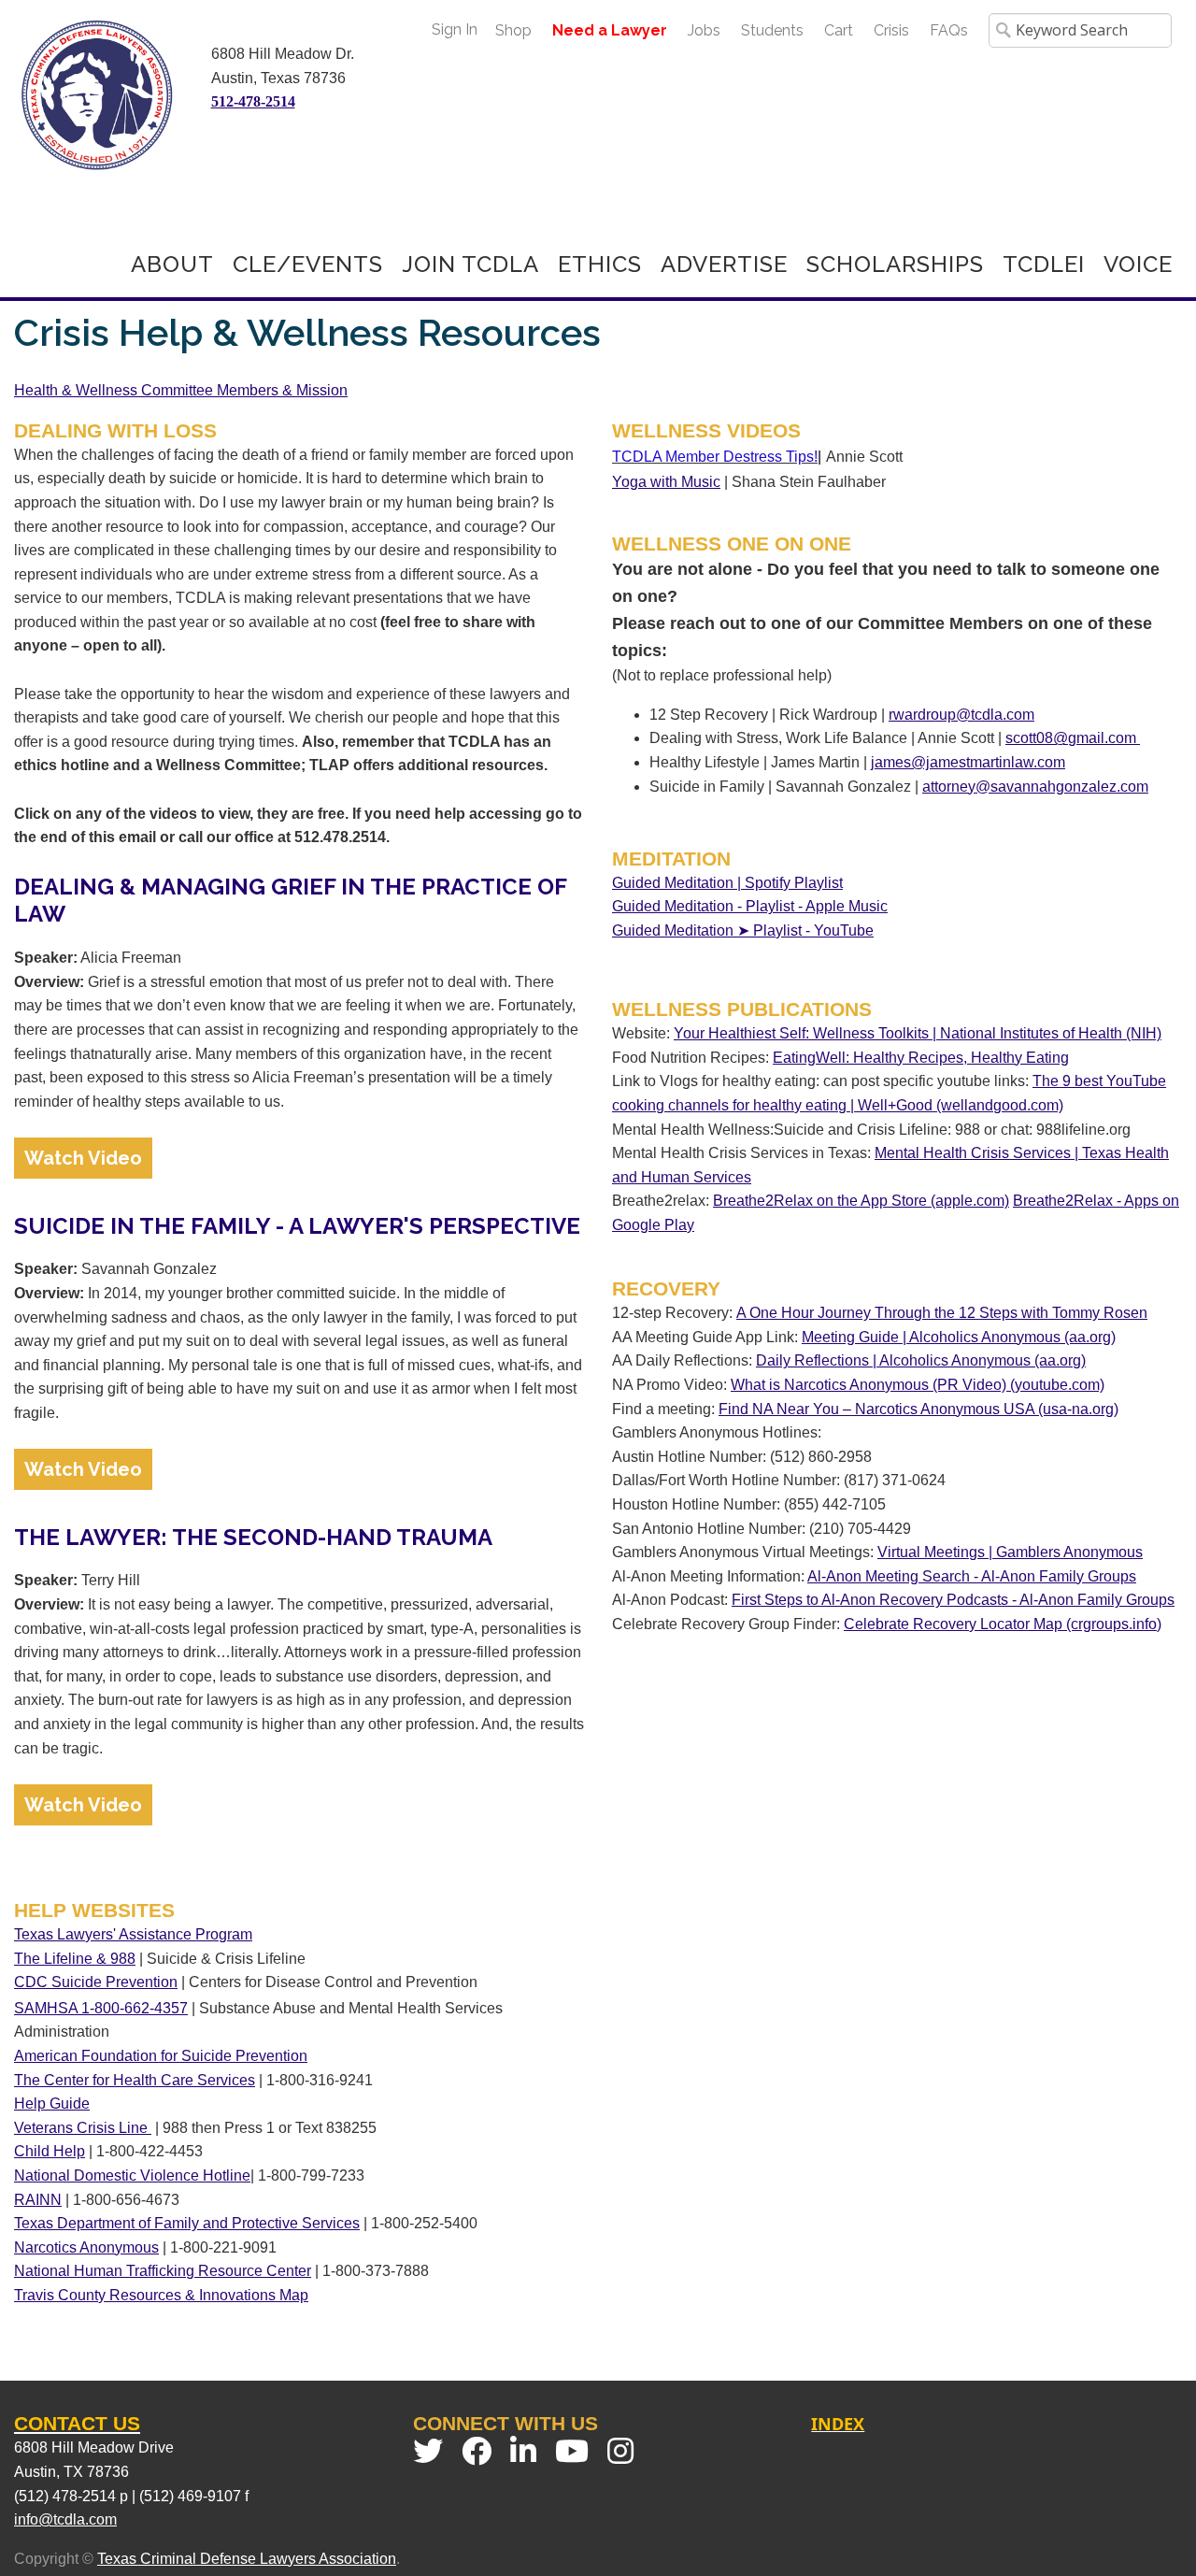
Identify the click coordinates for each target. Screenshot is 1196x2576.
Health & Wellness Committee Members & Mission (181, 390)
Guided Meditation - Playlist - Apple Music (750, 906)
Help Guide (52, 2104)
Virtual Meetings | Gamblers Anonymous (1010, 1552)
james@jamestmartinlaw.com (968, 762)
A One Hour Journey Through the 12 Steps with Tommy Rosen (942, 1313)
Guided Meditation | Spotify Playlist (727, 883)
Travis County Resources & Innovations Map (161, 2295)
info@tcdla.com (65, 2519)
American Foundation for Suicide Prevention (161, 2056)
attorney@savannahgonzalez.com (1035, 787)
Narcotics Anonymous (86, 2247)
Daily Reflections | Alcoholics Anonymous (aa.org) (921, 1360)
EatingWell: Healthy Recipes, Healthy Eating (921, 1058)
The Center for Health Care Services (135, 2080)
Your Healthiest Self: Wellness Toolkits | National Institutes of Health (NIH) (918, 1033)
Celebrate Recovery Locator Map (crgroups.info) (1003, 1624)
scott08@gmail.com (1073, 738)
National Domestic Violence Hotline (132, 2175)
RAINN (38, 2200)
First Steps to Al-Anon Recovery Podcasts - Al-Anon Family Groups (953, 1600)
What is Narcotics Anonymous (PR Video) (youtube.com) (918, 1385)
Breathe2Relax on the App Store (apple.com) (861, 1201)
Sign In (455, 29)
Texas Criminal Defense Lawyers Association (247, 2559)
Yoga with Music (666, 482)
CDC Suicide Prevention (96, 1982)
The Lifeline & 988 (75, 1959)
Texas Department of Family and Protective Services (187, 2223)
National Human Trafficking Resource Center (163, 2271)
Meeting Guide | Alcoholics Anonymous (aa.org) (959, 1337)
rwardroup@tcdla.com (961, 715)
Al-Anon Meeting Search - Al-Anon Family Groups (972, 1576)
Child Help (50, 2151)
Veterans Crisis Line (83, 2128)
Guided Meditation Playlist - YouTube (743, 930)
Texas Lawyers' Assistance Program (133, 1934)
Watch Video (83, 1158)
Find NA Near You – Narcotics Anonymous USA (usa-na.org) (918, 1409)
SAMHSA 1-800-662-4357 (101, 2008)
